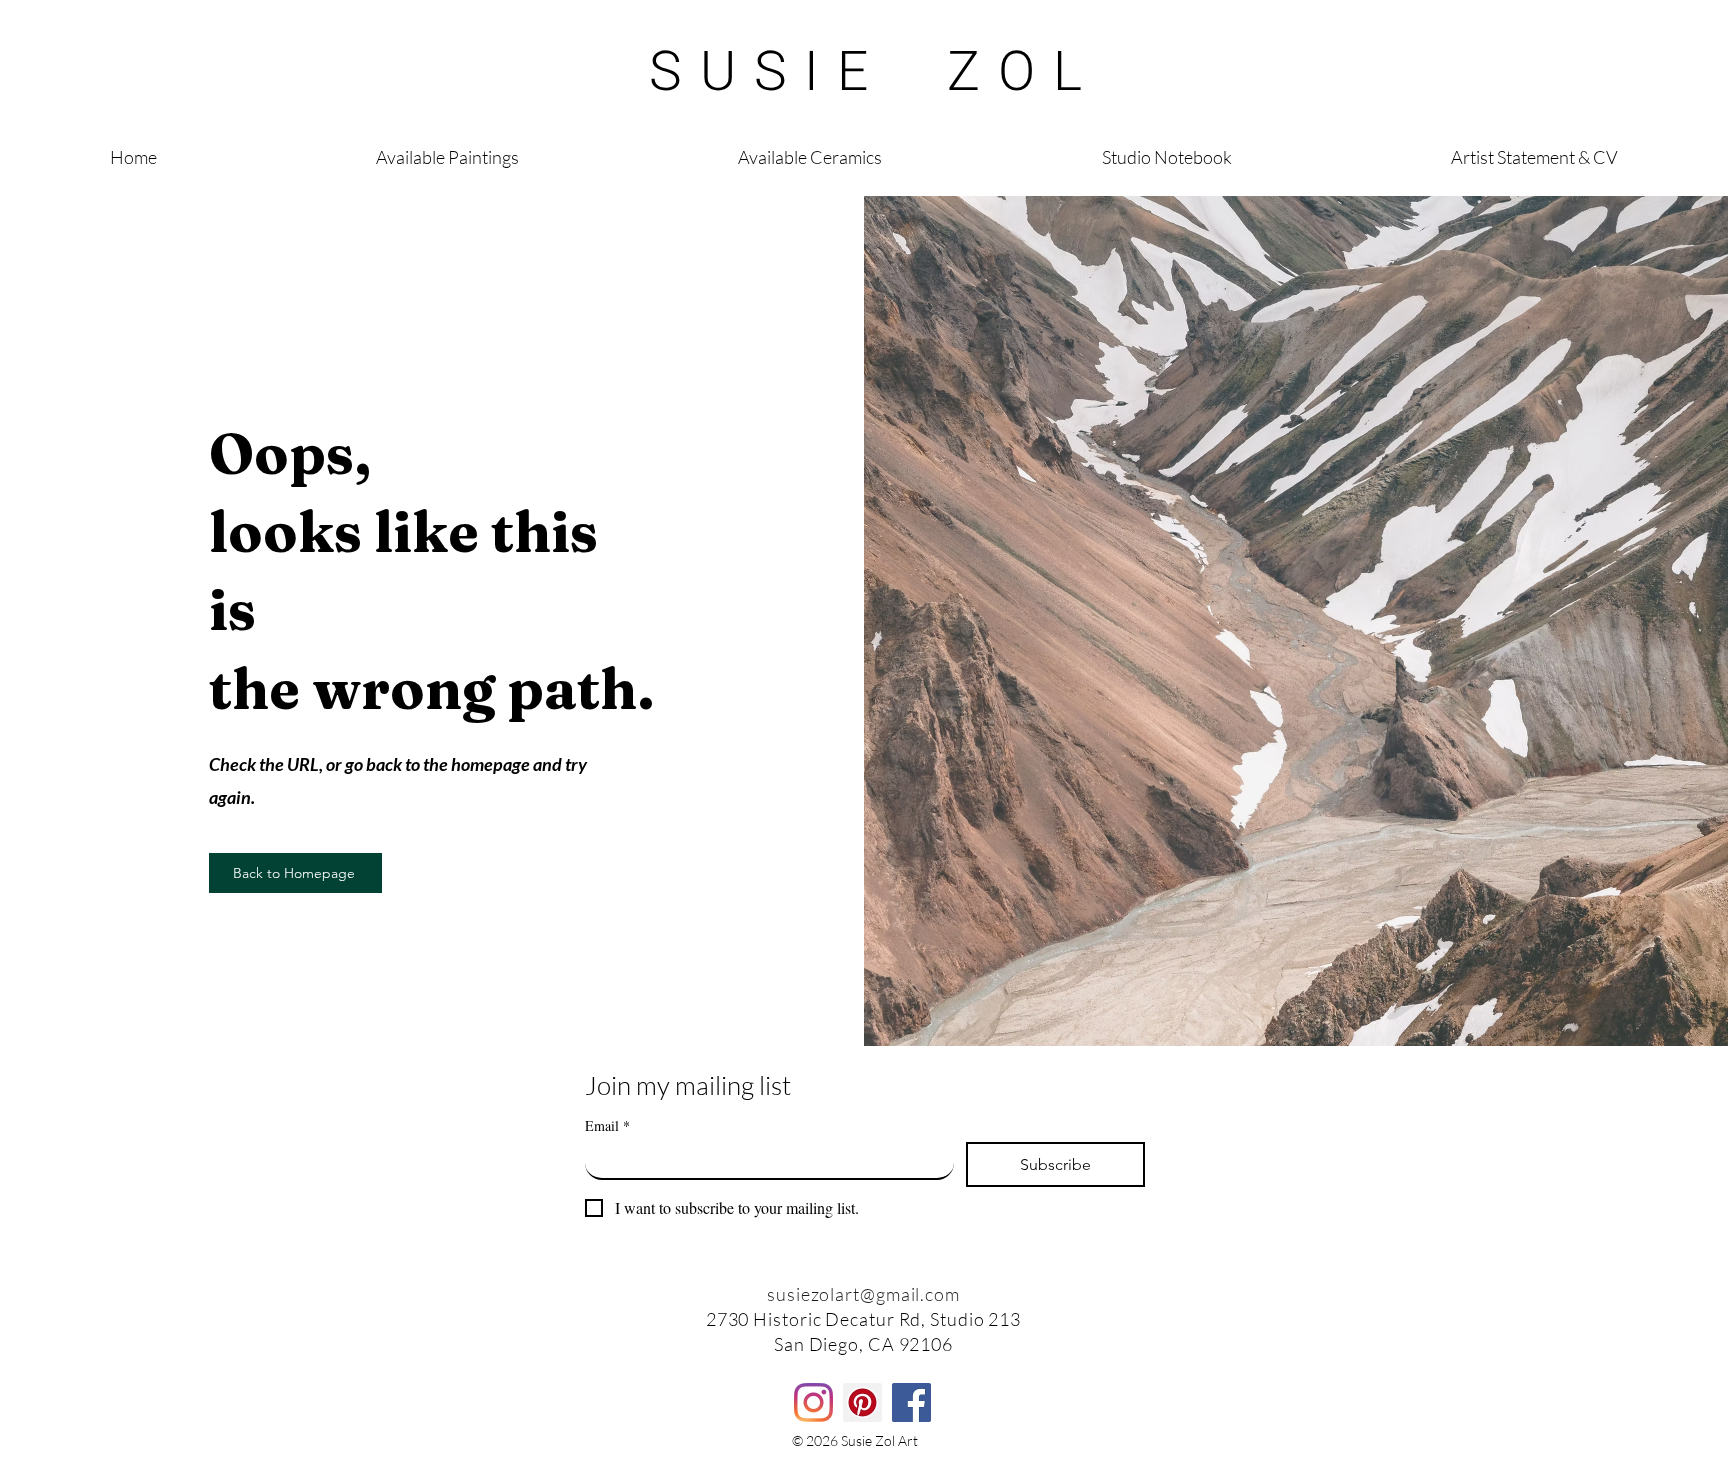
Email (607, 1125)
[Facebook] (911, 1402)
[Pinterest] (862, 1402)
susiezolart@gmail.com (863, 1294)
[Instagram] (813, 1402)
